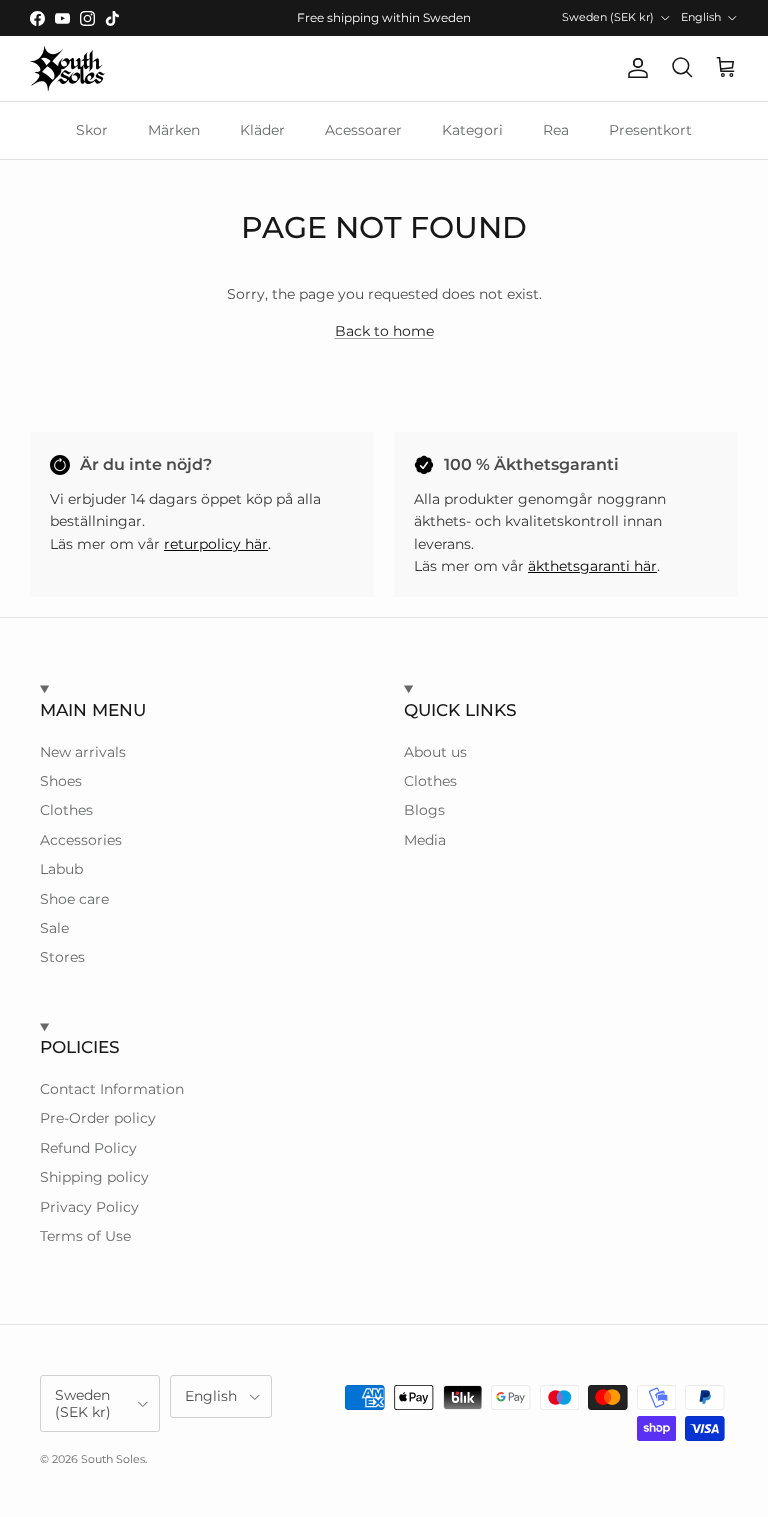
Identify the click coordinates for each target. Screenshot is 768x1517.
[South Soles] (67, 68)
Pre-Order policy (98, 1118)
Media (425, 840)
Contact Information (112, 1089)
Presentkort (650, 130)
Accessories (81, 840)
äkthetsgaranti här (592, 566)
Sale (54, 928)
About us (435, 752)
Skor (92, 130)
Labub (61, 869)
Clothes (66, 810)
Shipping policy (94, 1177)
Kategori (472, 130)
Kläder (262, 130)
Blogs (424, 810)
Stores (62, 957)
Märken (174, 130)
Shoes (61, 781)
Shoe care (74, 899)
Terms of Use (85, 1236)
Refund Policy (88, 1148)
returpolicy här (216, 544)
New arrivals (83, 752)
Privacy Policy (89, 1207)
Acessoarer (363, 130)
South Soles (113, 1459)
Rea (556, 130)
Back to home (384, 331)
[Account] (634, 68)
